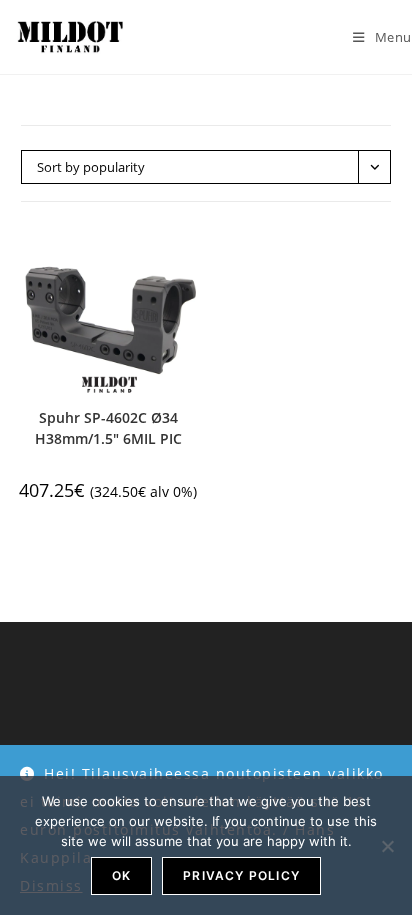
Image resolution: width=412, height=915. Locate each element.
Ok (121, 875)
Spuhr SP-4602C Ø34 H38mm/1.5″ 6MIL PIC (108, 428)
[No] (387, 846)
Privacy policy (241, 875)
